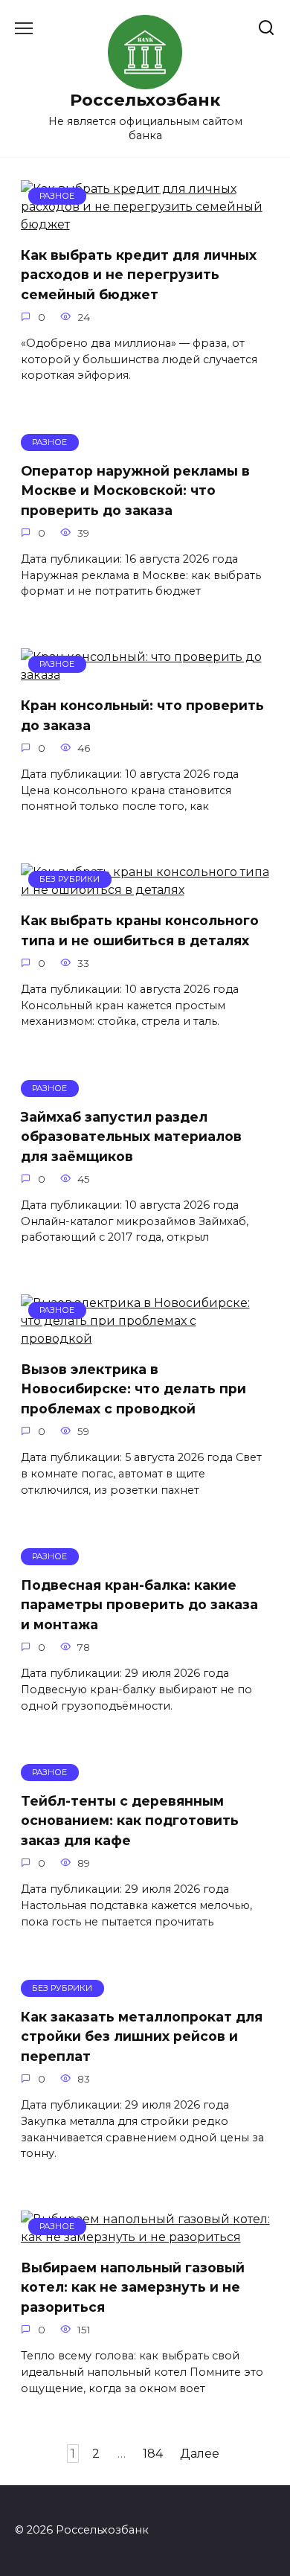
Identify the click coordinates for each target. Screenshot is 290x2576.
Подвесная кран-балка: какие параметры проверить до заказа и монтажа (139, 1605)
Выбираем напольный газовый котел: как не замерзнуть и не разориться (133, 2287)
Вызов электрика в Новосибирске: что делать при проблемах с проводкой (133, 1389)
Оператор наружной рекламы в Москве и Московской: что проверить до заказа (135, 490)
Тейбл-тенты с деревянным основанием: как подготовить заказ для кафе (130, 1821)
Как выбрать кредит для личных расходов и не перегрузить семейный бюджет (139, 275)
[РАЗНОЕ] (145, 224)
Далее (200, 2454)
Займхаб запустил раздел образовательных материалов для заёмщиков (131, 1136)
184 (153, 2454)
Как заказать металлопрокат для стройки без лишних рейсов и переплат (142, 2036)
